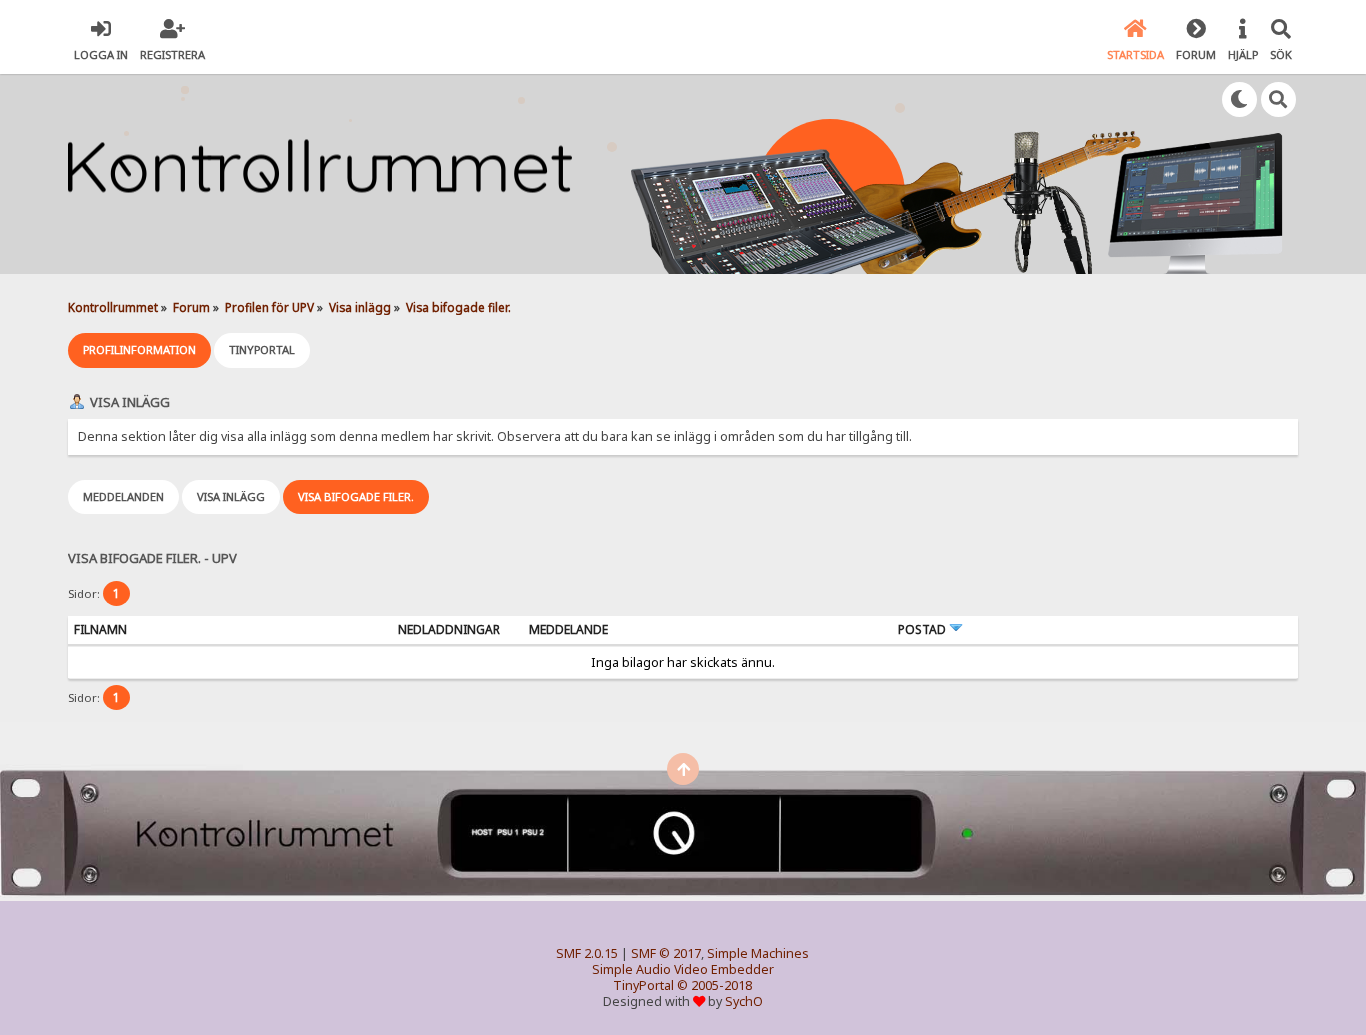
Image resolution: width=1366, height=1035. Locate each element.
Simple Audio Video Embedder (683, 969)
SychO (744, 1001)
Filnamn (100, 629)
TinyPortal (643, 985)
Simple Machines (758, 953)
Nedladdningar (449, 629)
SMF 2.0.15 (587, 953)
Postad (923, 629)
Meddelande (568, 629)
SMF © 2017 (666, 953)
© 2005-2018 (714, 985)
